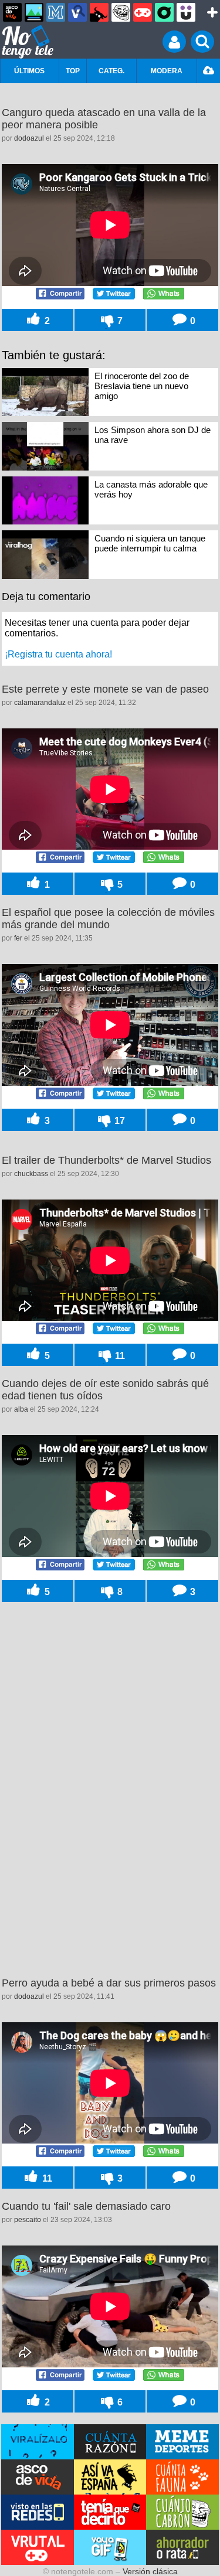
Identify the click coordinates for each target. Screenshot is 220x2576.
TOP (73, 71)
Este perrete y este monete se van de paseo (105, 689)
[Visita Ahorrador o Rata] (182, 2547)
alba (21, 1409)
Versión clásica (150, 2571)
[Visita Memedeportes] (182, 2442)
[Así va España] (99, 12)
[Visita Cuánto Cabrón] (182, 2512)
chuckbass (31, 1174)
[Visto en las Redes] (77, 12)
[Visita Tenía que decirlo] (110, 2512)
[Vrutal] (143, 12)
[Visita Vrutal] (38, 2547)
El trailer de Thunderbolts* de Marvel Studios (106, 1160)
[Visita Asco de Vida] (38, 2477)
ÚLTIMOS (29, 71)
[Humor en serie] (186, 12)
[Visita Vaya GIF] (110, 2547)
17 (119, 1120)
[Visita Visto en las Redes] (38, 2512)
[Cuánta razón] (34, 12)
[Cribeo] (164, 12)
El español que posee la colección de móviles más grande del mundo (108, 919)
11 (119, 1355)
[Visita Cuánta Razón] (110, 2442)
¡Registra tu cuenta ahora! (58, 654)
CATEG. (111, 71)
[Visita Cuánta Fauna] (182, 2477)
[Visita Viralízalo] (38, 2442)
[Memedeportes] (56, 12)
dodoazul (29, 138)
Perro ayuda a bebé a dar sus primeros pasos (109, 1983)
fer (18, 938)
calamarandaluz (40, 703)
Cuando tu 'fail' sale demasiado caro (86, 2206)
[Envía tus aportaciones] (209, 71)
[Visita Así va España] (110, 2477)
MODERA (167, 71)
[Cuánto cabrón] (121, 12)
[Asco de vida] (12, 12)
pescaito (28, 2220)
